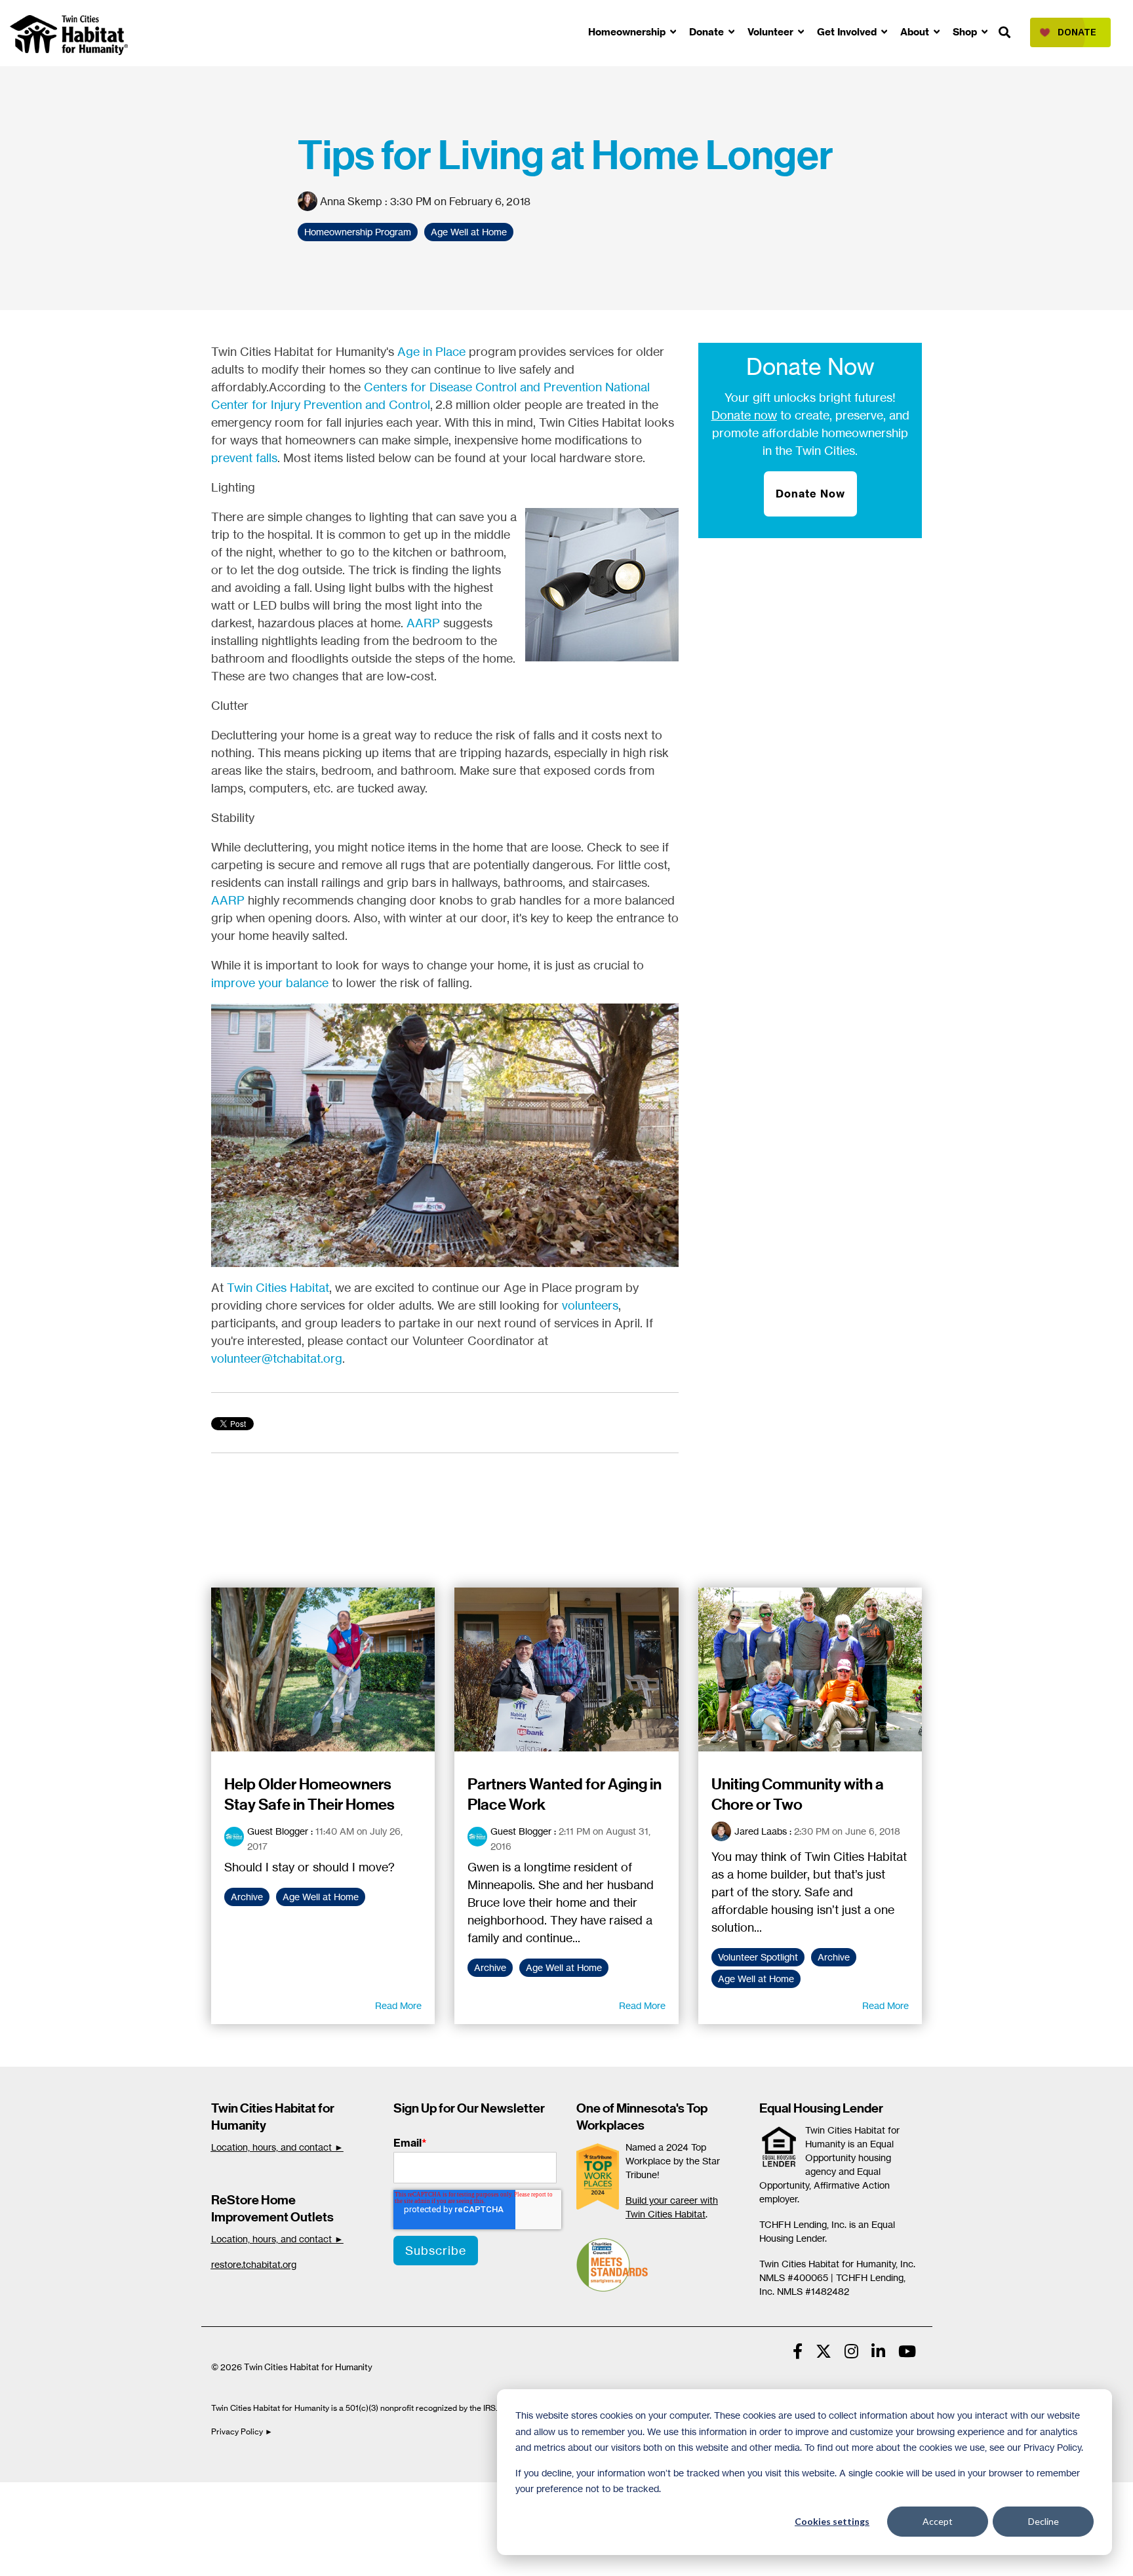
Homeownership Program (358, 232)
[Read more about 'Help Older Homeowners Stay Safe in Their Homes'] (323, 1669)
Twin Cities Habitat (278, 1287)
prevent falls (244, 458)
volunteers (590, 1305)
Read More (398, 2006)
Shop (966, 32)
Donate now (744, 415)
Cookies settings (832, 2521)
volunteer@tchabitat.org (277, 1358)
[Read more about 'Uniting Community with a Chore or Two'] (810, 1669)
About (916, 32)
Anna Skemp (351, 201)
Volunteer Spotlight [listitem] (758, 1957)
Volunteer (772, 32)
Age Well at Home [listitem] (321, 1897)
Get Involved (848, 32)
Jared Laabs (761, 1831)
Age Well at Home (469, 232)
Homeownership (628, 32)
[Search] (1004, 33)
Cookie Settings (55, 2496)
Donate (708, 32)
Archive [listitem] (247, 1897)
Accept (938, 2521)
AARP (423, 623)
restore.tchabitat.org (254, 2264)
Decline (1044, 2521)
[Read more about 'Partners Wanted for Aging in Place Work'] (566, 1669)
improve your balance (270, 983)
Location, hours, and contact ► (277, 2147)
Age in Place (431, 351)
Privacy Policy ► (243, 2431)
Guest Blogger (278, 1831)
